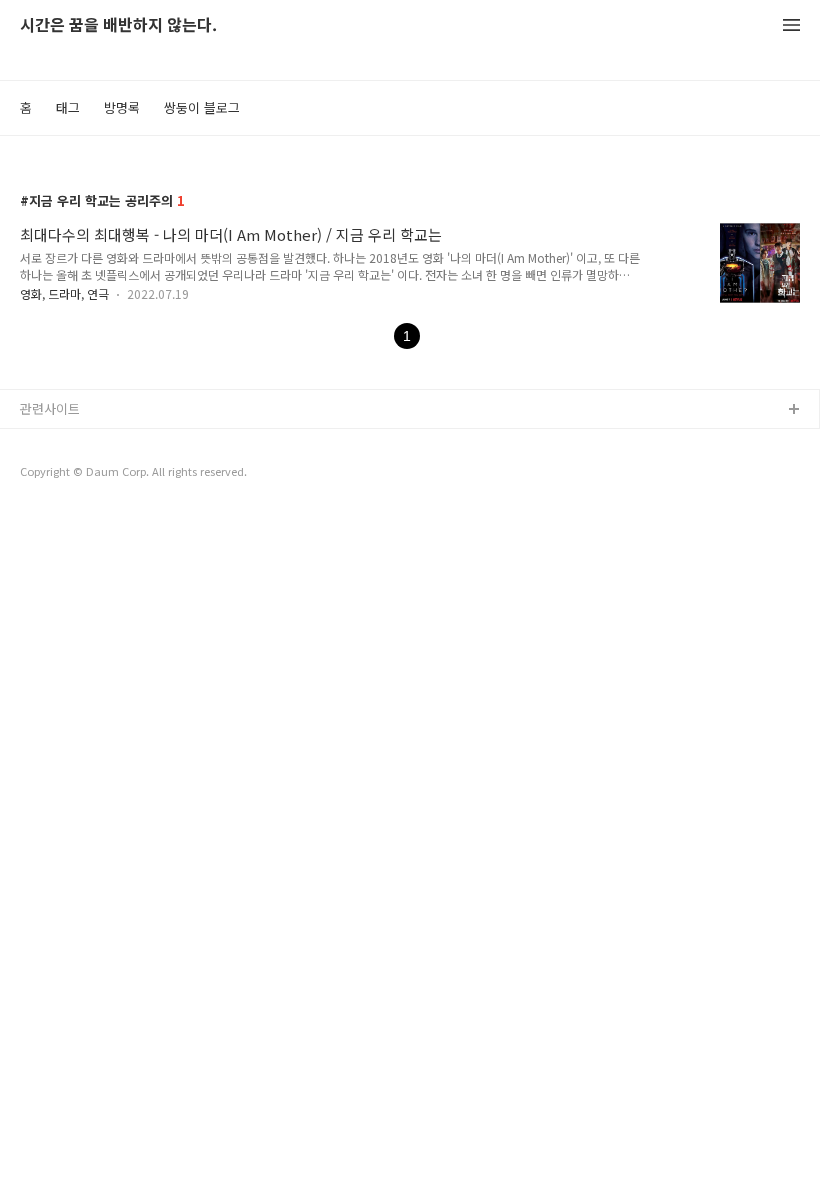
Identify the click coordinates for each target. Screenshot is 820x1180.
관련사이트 (50, 408)
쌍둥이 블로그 (202, 107)
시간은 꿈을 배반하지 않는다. (118, 25)
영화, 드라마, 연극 (64, 293)
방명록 (122, 107)
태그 (68, 107)
